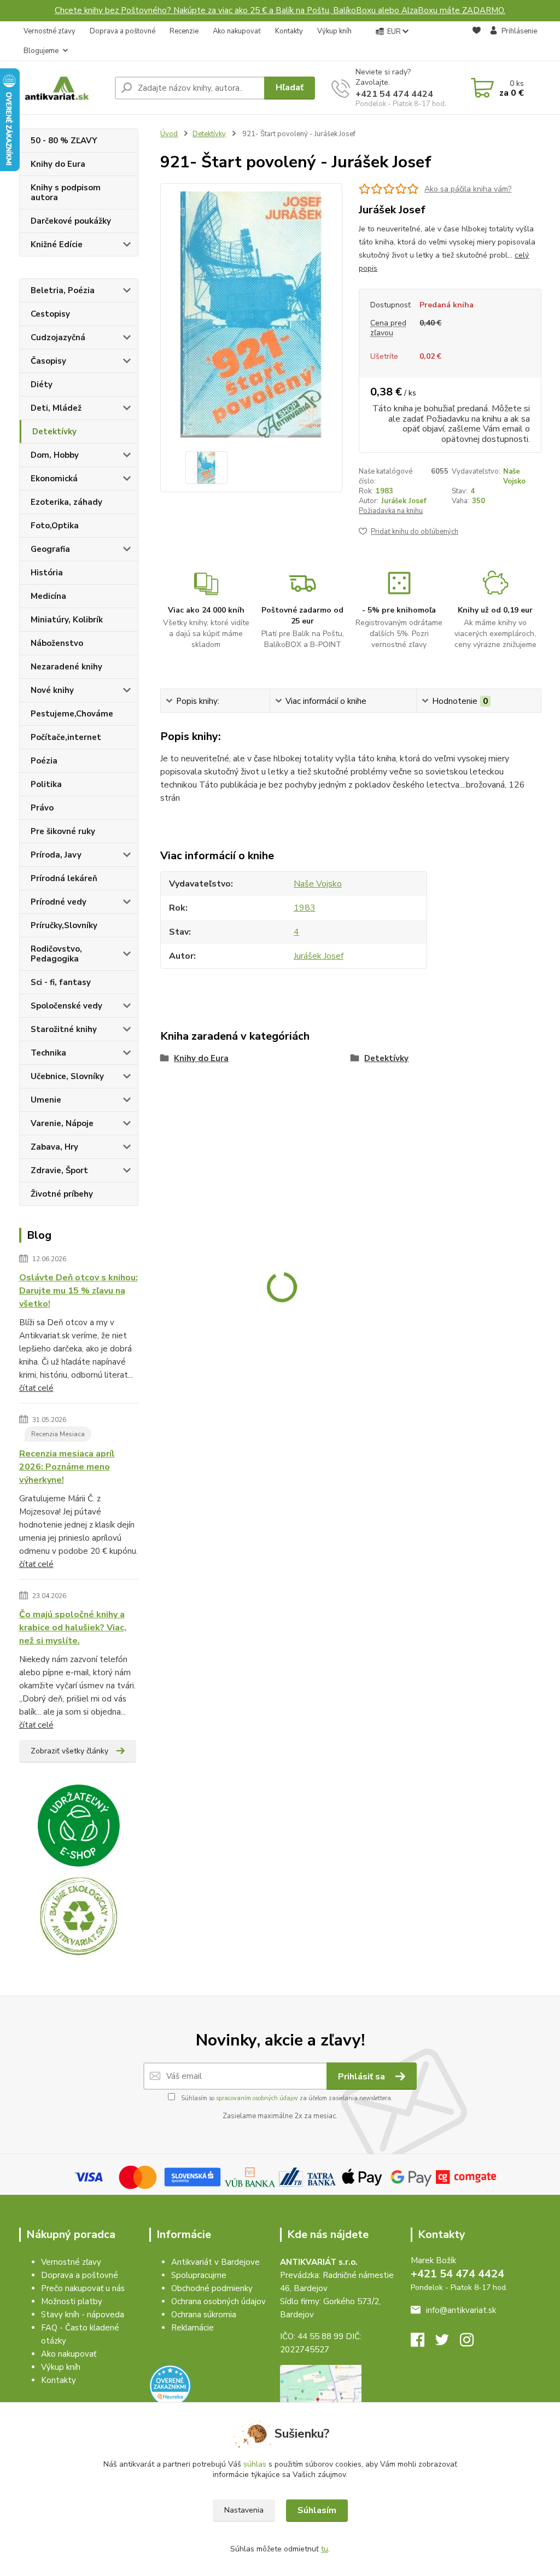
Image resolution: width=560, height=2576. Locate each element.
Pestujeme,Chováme (72, 714)
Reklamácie (192, 2328)
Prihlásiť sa (363, 2077)
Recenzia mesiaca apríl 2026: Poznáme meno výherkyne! (67, 1467)
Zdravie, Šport (59, 1170)
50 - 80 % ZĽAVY (64, 141)
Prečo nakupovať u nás (83, 2288)
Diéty (42, 384)
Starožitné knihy (64, 1029)
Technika (48, 1053)
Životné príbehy (62, 1194)
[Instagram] (472, 2343)
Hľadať (290, 88)
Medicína (48, 596)
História (47, 573)
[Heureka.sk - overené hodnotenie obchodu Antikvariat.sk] (170, 2385)
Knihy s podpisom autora (66, 193)
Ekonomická (54, 479)
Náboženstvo (57, 643)
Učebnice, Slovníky (67, 1076)
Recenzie (184, 31)
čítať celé (36, 1388)
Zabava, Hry (54, 1147)
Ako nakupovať (237, 31)
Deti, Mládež (56, 408)
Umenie (46, 1100)
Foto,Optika (55, 526)
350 (479, 501)
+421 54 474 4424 (394, 94)
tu (325, 2549)
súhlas (255, 2464)
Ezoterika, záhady (66, 502)
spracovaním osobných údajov (257, 2098)
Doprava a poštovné (122, 31)
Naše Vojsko (514, 476)
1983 (384, 491)
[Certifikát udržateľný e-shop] (79, 1826)
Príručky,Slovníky (64, 925)
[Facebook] (423, 2343)
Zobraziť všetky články (69, 1751)
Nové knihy (52, 690)
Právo (42, 808)
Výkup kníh (334, 31)
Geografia (50, 549)
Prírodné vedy (59, 902)
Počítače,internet (66, 737)
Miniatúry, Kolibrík (67, 620)
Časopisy (48, 361)
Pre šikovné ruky (63, 831)
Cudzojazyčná (58, 337)
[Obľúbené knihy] (477, 42)
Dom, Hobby (55, 455)
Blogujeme (41, 51)
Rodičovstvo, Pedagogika (56, 954)
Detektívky (54, 432)
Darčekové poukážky (71, 221)
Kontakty (289, 31)
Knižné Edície (57, 244)
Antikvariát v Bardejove (215, 2262)
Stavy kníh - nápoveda (83, 2315)
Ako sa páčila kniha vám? (468, 189)
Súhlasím (317, 2510)
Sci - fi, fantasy (61, 982)
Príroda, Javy (56, 855)
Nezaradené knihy (66, 667)
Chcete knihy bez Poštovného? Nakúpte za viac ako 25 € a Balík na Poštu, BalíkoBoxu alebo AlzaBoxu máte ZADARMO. (280, 10)
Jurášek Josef (404, 501)
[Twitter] (448, 2343)
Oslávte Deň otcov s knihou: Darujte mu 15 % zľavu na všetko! (78, 1291)
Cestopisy (50, 314)
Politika (46, 784)
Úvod (169, 134)
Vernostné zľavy (49, 31)
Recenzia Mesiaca (58, 1434)
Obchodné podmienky (212, 2288)
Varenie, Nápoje (62, 1123)
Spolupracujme (199, 2275)
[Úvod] (63, 88)
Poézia (44, 761)
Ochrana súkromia (204, 2315)
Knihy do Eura (58, 164)
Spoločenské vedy (66, 1006)
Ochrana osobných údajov (218, 2301)
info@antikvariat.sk (461, 2310)
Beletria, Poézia (63, 290)
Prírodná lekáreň (64, 878)
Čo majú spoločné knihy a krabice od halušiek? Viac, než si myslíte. (73, 1628)
